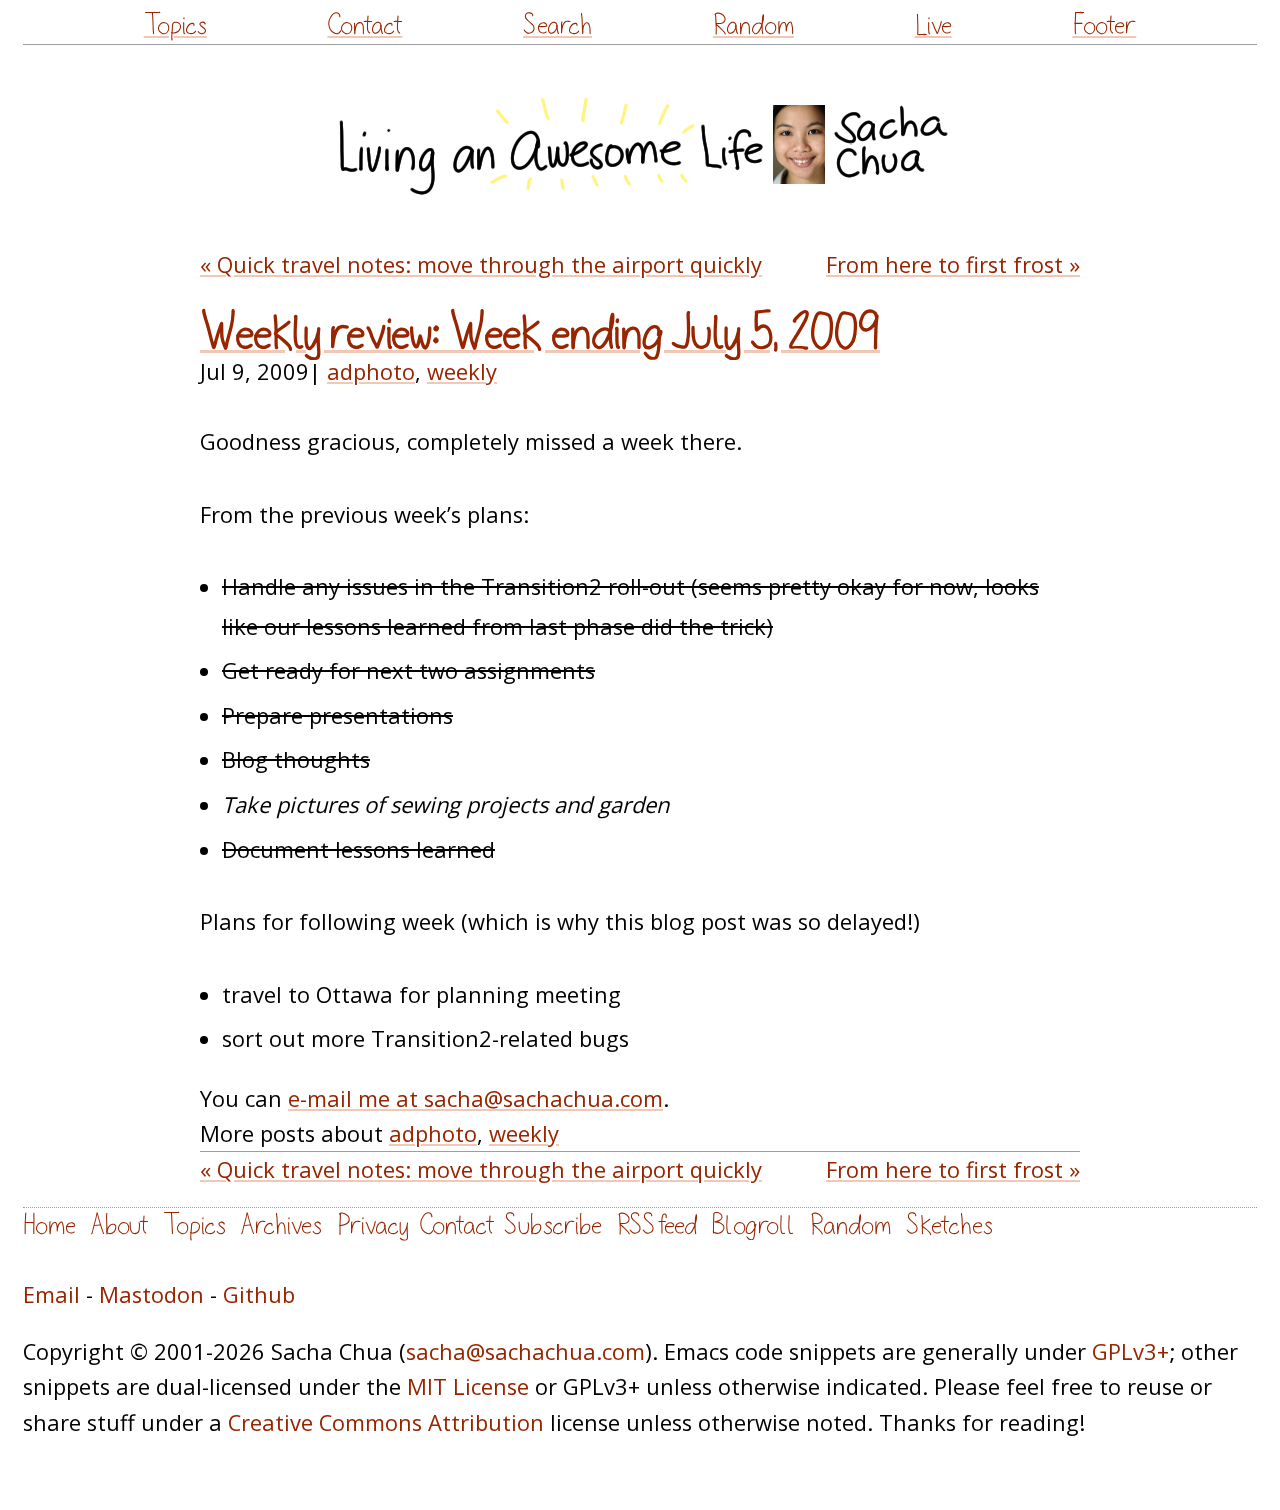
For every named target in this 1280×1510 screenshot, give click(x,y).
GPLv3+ (1130, 1351)
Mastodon (151, 1294)
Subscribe (553, 1225)
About (119, 1225)
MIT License (468, 1386)
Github (259, 1294)
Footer (1104, 25)
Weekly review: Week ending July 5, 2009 (540, 334)
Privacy (373, 1225)
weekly (462, 371)
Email (51, 1294)
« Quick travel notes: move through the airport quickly (481, 264)
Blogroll (753, 1225)
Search (557, 25)
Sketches (949, 1225)
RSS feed (657, 1225)
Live (933, 25)
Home (49, 1225)
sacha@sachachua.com (525, 1351)
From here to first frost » (953, 264)
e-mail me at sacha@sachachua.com (475, 1098)
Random (753, 25)
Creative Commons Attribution (386, 1422)
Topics (175, 25)
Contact (364, 25)
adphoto (371, 371)
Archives (281, 1225)
